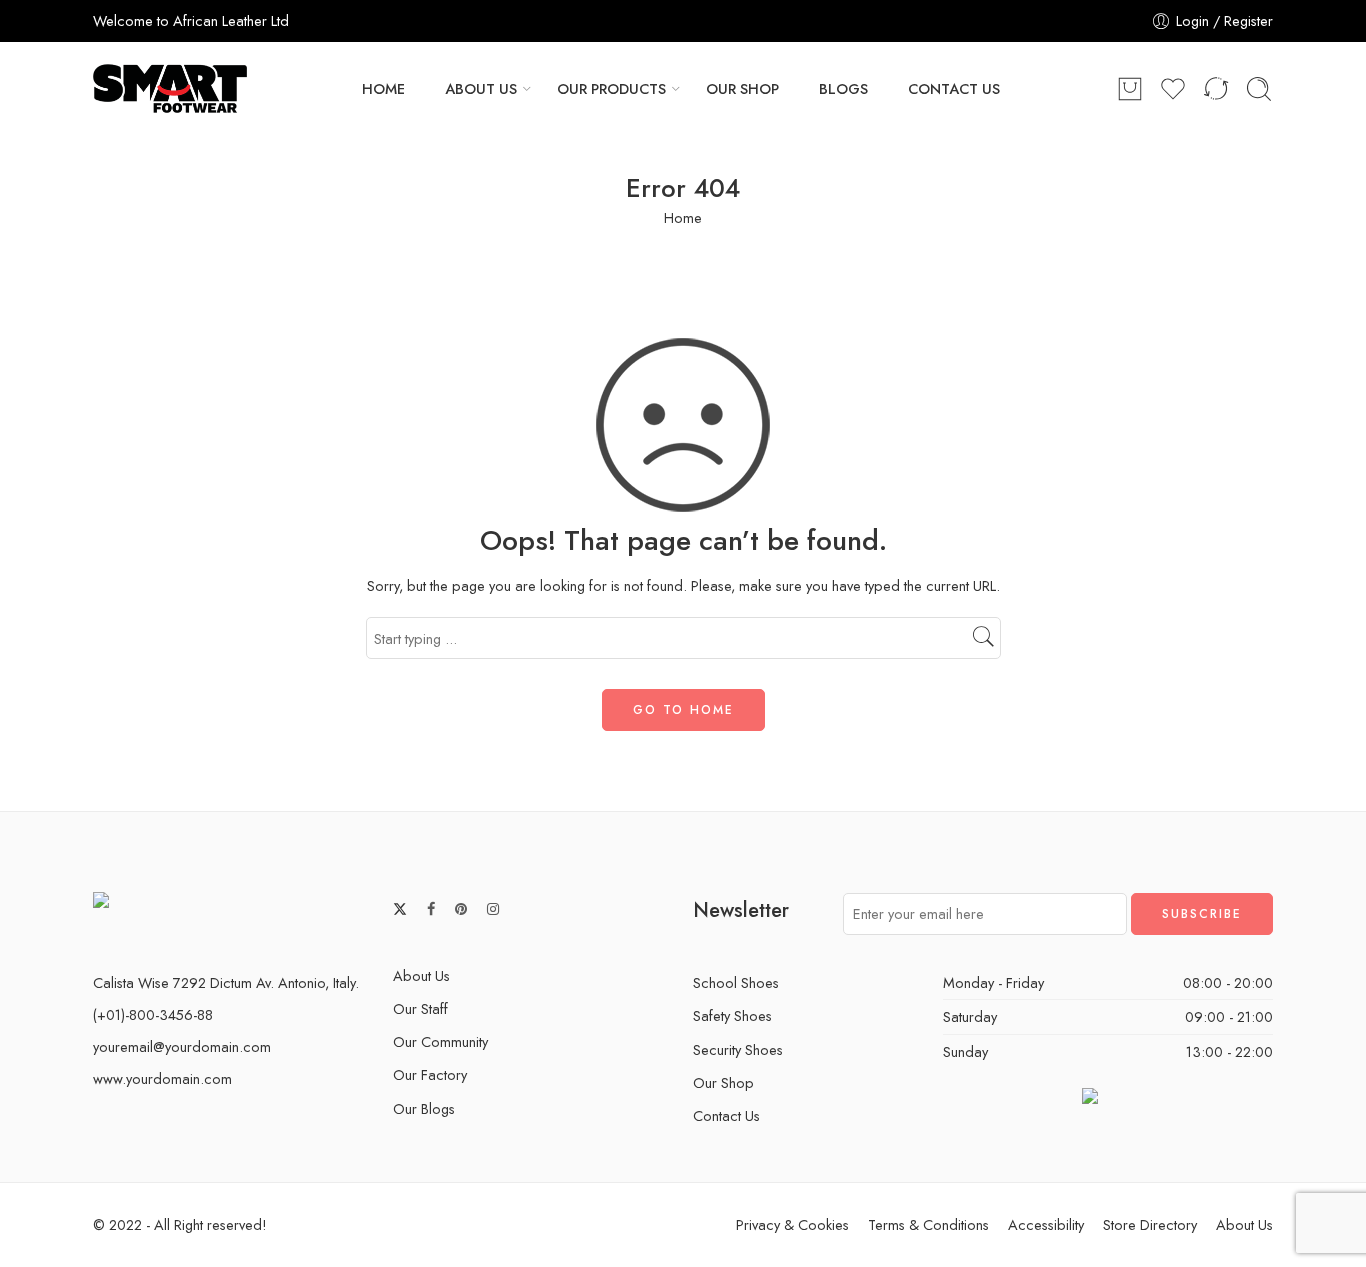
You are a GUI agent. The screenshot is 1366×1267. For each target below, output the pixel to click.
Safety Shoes (732, 1015)
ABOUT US (481, 88)
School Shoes (736, 982)
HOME (383, 88)
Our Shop (723, 1082)
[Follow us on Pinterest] (461, 909)
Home (683, 217)
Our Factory (430, 1074)
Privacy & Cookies (792, 1224)
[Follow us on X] (400, 909)
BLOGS (843, 88)
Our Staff (420, 1008)
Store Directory (1150, 1224)
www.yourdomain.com (162, 1078)
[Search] (1259, 89)
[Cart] (1130, 89)
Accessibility (1046, 1224)
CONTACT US (954, 88)
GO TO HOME (683, 710)
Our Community (440, 1041)
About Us (421, 975)
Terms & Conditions (928, 1224)
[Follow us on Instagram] (493, 909)
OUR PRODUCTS (611, 88)
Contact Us (726, 1115)
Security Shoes (738, 1049)
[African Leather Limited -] (170, 88)
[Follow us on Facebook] (431, 909)
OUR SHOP (742, 88)
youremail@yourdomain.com (182, 1046)
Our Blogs (424, 1108)
